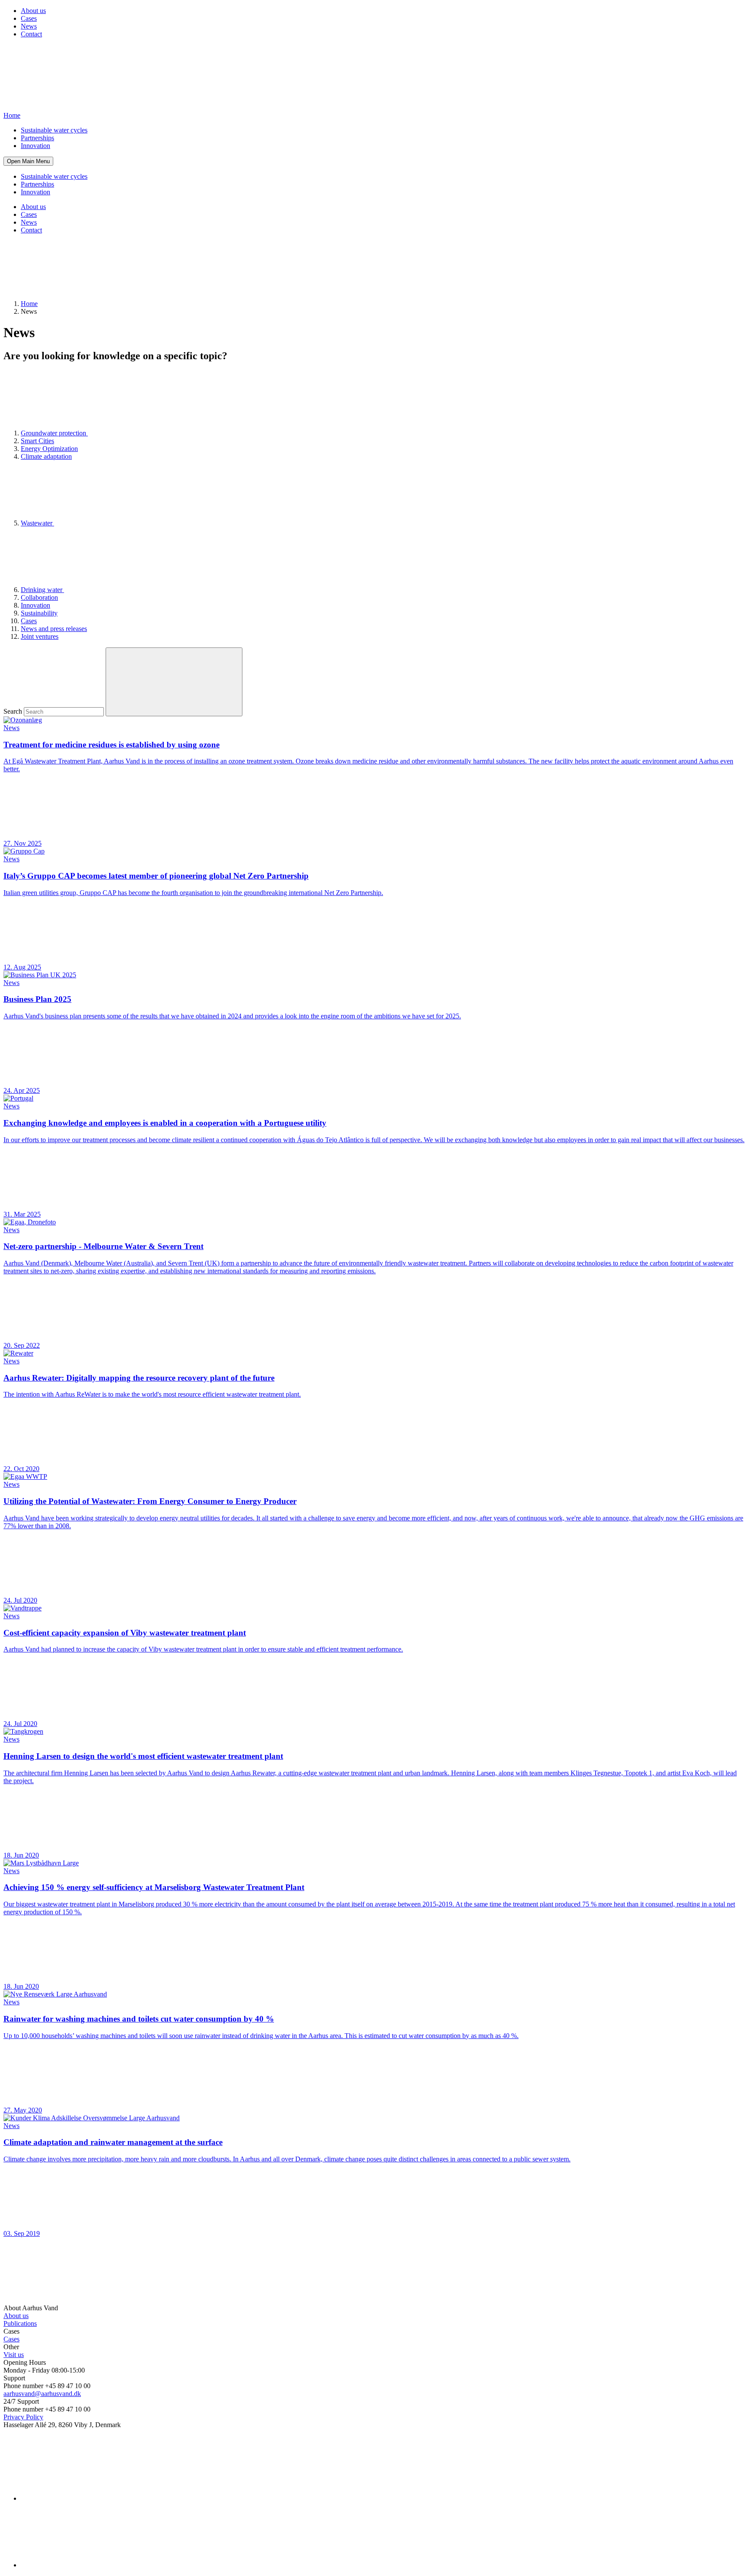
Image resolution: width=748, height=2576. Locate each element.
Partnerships (37, 138)
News (29, 26)
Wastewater (37, 523)
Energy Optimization (49, 449)
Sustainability (39, 613)
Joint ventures (40, 636)
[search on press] (174, 682)
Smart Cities (37, 441)
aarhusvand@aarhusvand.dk (42, 2394)
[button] (28, 161)
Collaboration (39, 597)
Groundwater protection (54, 433)
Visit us (14, 2355)
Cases (29, 18)
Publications (20, 2323)
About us (33, 11)
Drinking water (42, 590)
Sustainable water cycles (54, 130)
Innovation (35, 146)
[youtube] (86, 2565)
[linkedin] (86, 2498)
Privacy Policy (23, 2417)
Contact (31, 34)
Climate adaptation (46, 456)
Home (29, 304)
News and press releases (54, 629)
